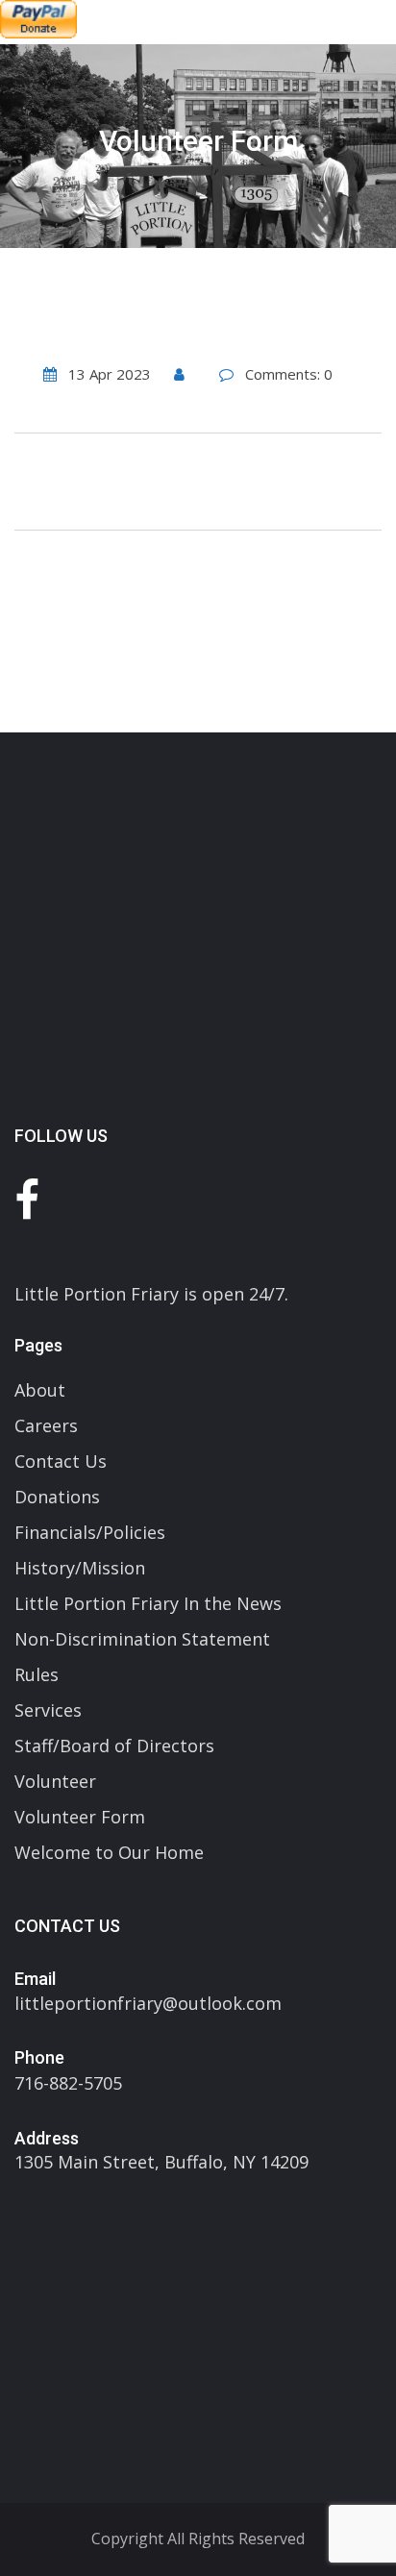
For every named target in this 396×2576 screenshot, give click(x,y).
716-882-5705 (68, 2083)
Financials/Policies (90, 1532)
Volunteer (55, 1781)
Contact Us (61, 1461)
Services (48, 1710)
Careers (46, 1425)
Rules (37, 1674)
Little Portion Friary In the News (148, 1603)
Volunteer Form (80, 1817)
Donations (57, 1497)
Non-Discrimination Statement (142, 1639)
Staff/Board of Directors (114, 1746)
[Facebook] (27, 1199)
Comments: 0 (289, 374)
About (40, 1390)
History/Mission (80, 1568)
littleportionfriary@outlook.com (148, 2003)
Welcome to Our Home (109, 1852)
